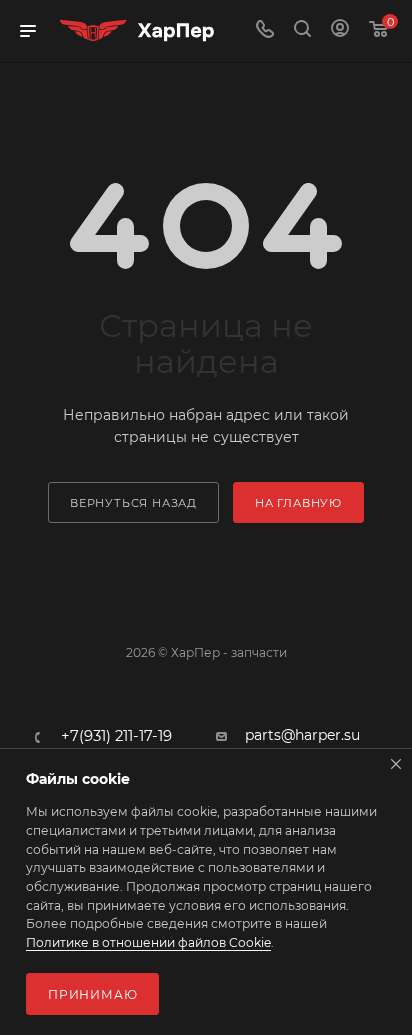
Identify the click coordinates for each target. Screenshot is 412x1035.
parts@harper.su (302, 735)
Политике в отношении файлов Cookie (148, 942)
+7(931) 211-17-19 (116, 736)
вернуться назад (133, 503)
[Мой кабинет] (340, 31)
